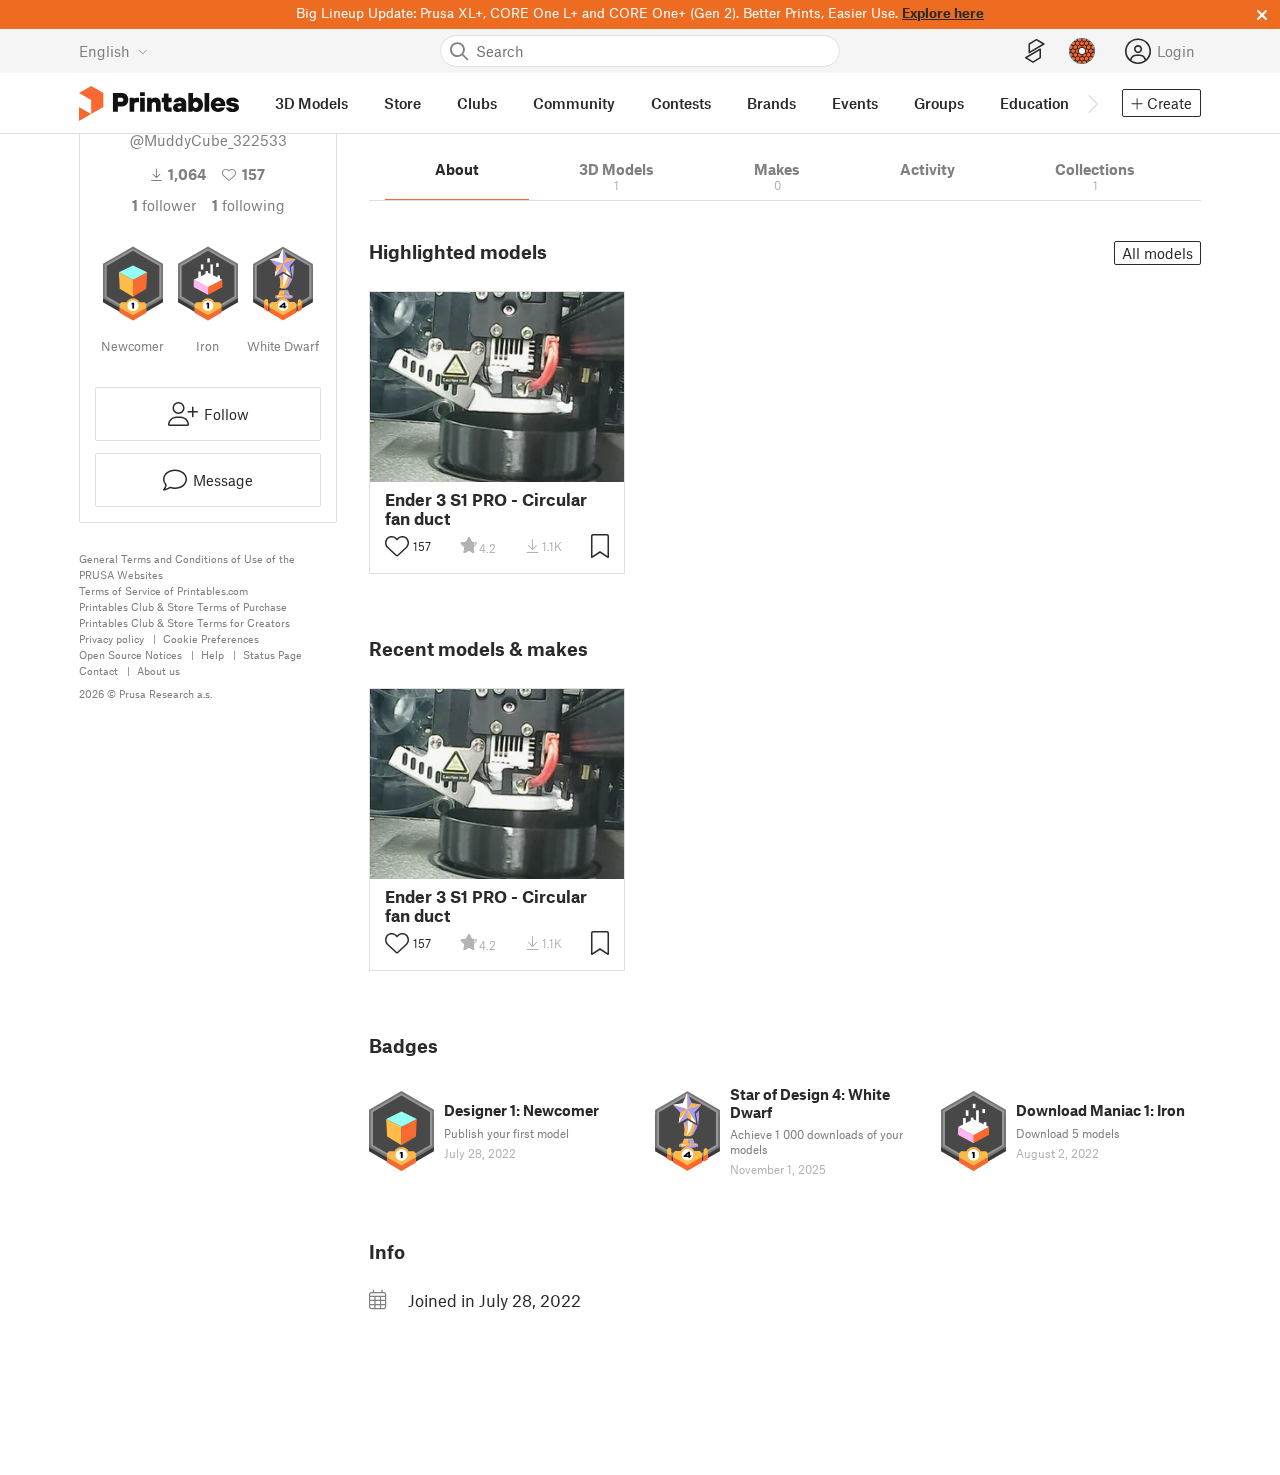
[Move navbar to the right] (1092, 103)
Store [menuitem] (402, 103)
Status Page (272, 654)
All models (1157, 253)
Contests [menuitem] (681, 103)
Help (212, 654)
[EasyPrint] (1035, 51)
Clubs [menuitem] (477, 103)
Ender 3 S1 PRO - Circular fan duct (486, 509)
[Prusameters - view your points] (1082, 51)
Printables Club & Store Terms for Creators (184, 622)
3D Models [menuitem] (311, 103)
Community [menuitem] (574, 103)
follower (164, 205)
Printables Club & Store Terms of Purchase (183, 606)
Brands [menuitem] (771, 103)
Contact (98, 670)
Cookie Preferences (211, 638)
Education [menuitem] (1034, 103)
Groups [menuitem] (939, 103)
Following (248, 205)
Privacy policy (111, 638)
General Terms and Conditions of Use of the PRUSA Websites (187, 566)
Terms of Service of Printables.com (163, 590)
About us (158, 670)
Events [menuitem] (855, 103)
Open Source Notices (130, 654)
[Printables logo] (159, 103)
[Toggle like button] (397, 546)
